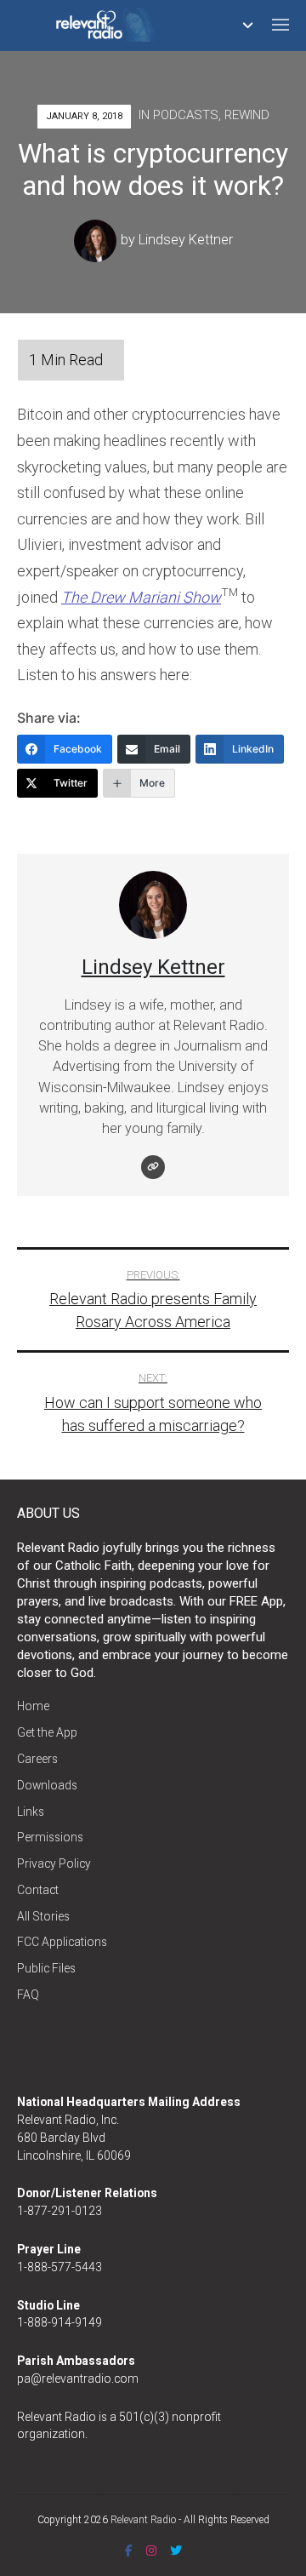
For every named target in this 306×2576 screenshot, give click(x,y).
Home (33, 1706)
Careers (37, 1759)
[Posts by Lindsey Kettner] (97, 240)
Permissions (50, 1837)
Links (31, 1812)
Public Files (46, 1968)
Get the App (47, 1732)
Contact (38, 1890)
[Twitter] (176, 2550)
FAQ (28, 1995)
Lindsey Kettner (186, 240)
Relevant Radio (143, 2520)
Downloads (47, 1785)
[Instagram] (151, 2550)
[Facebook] (129, 2550)
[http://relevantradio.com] (153, 1167)
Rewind (247, 115)
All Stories (43, 1916)
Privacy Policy (54, 1863)
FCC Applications (62, 1942)
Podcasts (186, 115)
